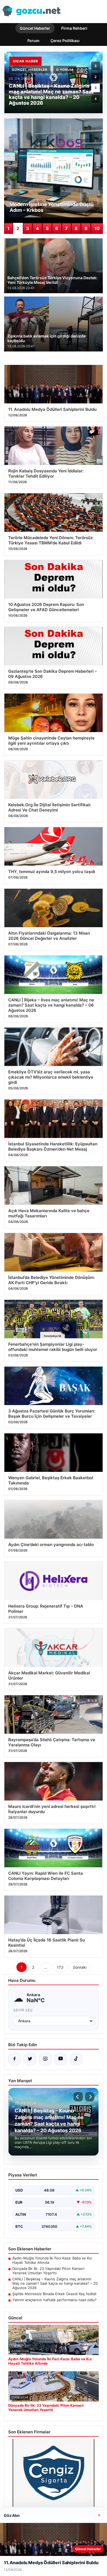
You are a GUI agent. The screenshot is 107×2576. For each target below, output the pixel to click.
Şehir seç (23, 2010)
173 (60, 1967)
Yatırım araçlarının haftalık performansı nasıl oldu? (54, 2300)
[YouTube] (61, 2059)
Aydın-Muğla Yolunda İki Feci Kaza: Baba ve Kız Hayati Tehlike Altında (52, 2260)
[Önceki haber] (78, 2097)
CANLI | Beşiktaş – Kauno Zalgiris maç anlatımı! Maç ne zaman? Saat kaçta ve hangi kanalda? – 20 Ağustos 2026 (55, 2283)
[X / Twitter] (30, 2059)
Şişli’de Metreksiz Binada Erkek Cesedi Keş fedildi (54, 2294)
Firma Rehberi (74, 28)
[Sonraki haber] (90, 2097)
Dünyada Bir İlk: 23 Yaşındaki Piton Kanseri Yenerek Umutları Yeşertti (48, 2271)
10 (97, 228)
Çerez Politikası (65, 41)
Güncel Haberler (35, 28)
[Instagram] (45, 2059)
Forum (33, 41)
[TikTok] (76, 2059)
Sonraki (80, 1967)
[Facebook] (15, 2059)
